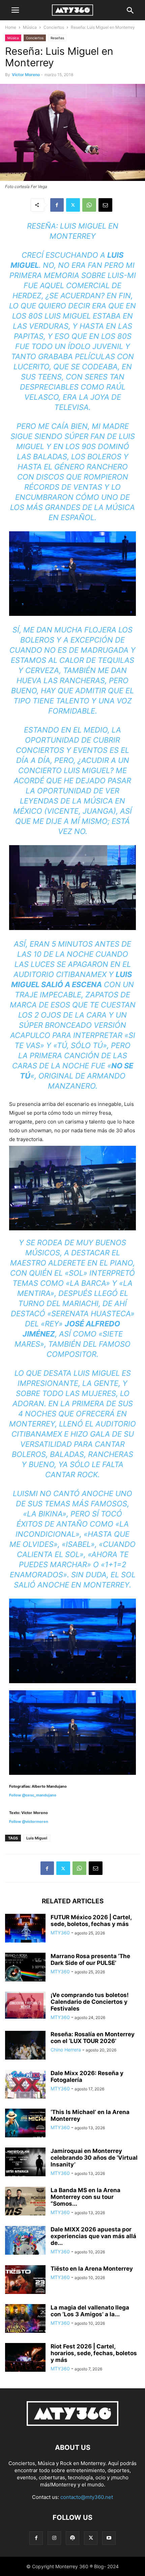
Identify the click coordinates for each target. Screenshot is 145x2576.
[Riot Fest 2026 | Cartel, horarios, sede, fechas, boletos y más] (25, 2358)
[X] (73, 205)
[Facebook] (57, 205)
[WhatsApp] (89, 205)
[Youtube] (109, 2538)
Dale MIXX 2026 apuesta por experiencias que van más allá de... (93, 2236)
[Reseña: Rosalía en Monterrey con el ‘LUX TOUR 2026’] (25, 2046)
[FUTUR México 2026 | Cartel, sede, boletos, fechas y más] (25, 1929)
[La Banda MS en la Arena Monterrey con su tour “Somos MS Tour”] (25, 2202)
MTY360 (60, 1933)
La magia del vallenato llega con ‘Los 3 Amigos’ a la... (90, 2311)
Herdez (27, 296)
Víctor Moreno (26, 75)
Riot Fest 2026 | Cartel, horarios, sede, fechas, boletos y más (94, 2353)
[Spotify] (72, 2538)
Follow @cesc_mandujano (33, 1795)
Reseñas (57, 38)
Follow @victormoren (29, 1821)
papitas (29, 336)
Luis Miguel (37, 1838)
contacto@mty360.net (87, 2497)
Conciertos (54, 27)
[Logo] (72, 2427)
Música (30, 27)
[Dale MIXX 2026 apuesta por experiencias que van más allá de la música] (25, 2246)
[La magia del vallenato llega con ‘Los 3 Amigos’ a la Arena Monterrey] (25, 2319)
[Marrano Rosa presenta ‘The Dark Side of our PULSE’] (25, 1968)
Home (11, 27)
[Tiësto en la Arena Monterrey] (25, 2280)
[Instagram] (54, 2538)
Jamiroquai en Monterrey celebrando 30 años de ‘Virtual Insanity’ (94, 2158)
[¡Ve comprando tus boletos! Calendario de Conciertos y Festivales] (25, 2005)
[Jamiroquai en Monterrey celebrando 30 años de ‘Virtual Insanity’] (25, 2163)
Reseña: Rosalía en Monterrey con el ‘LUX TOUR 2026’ (93, 2038)
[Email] (105, 205)
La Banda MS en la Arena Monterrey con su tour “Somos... (85, 2197)
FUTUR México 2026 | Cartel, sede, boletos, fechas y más (91, 1921)
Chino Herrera (66, 2050)
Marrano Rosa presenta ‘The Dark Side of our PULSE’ (90, 1959)
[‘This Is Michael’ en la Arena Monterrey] (25, 2124)
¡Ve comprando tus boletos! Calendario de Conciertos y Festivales (90, 2002)
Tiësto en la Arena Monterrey (92, 2269)
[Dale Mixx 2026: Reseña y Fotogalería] (25, 2085)
